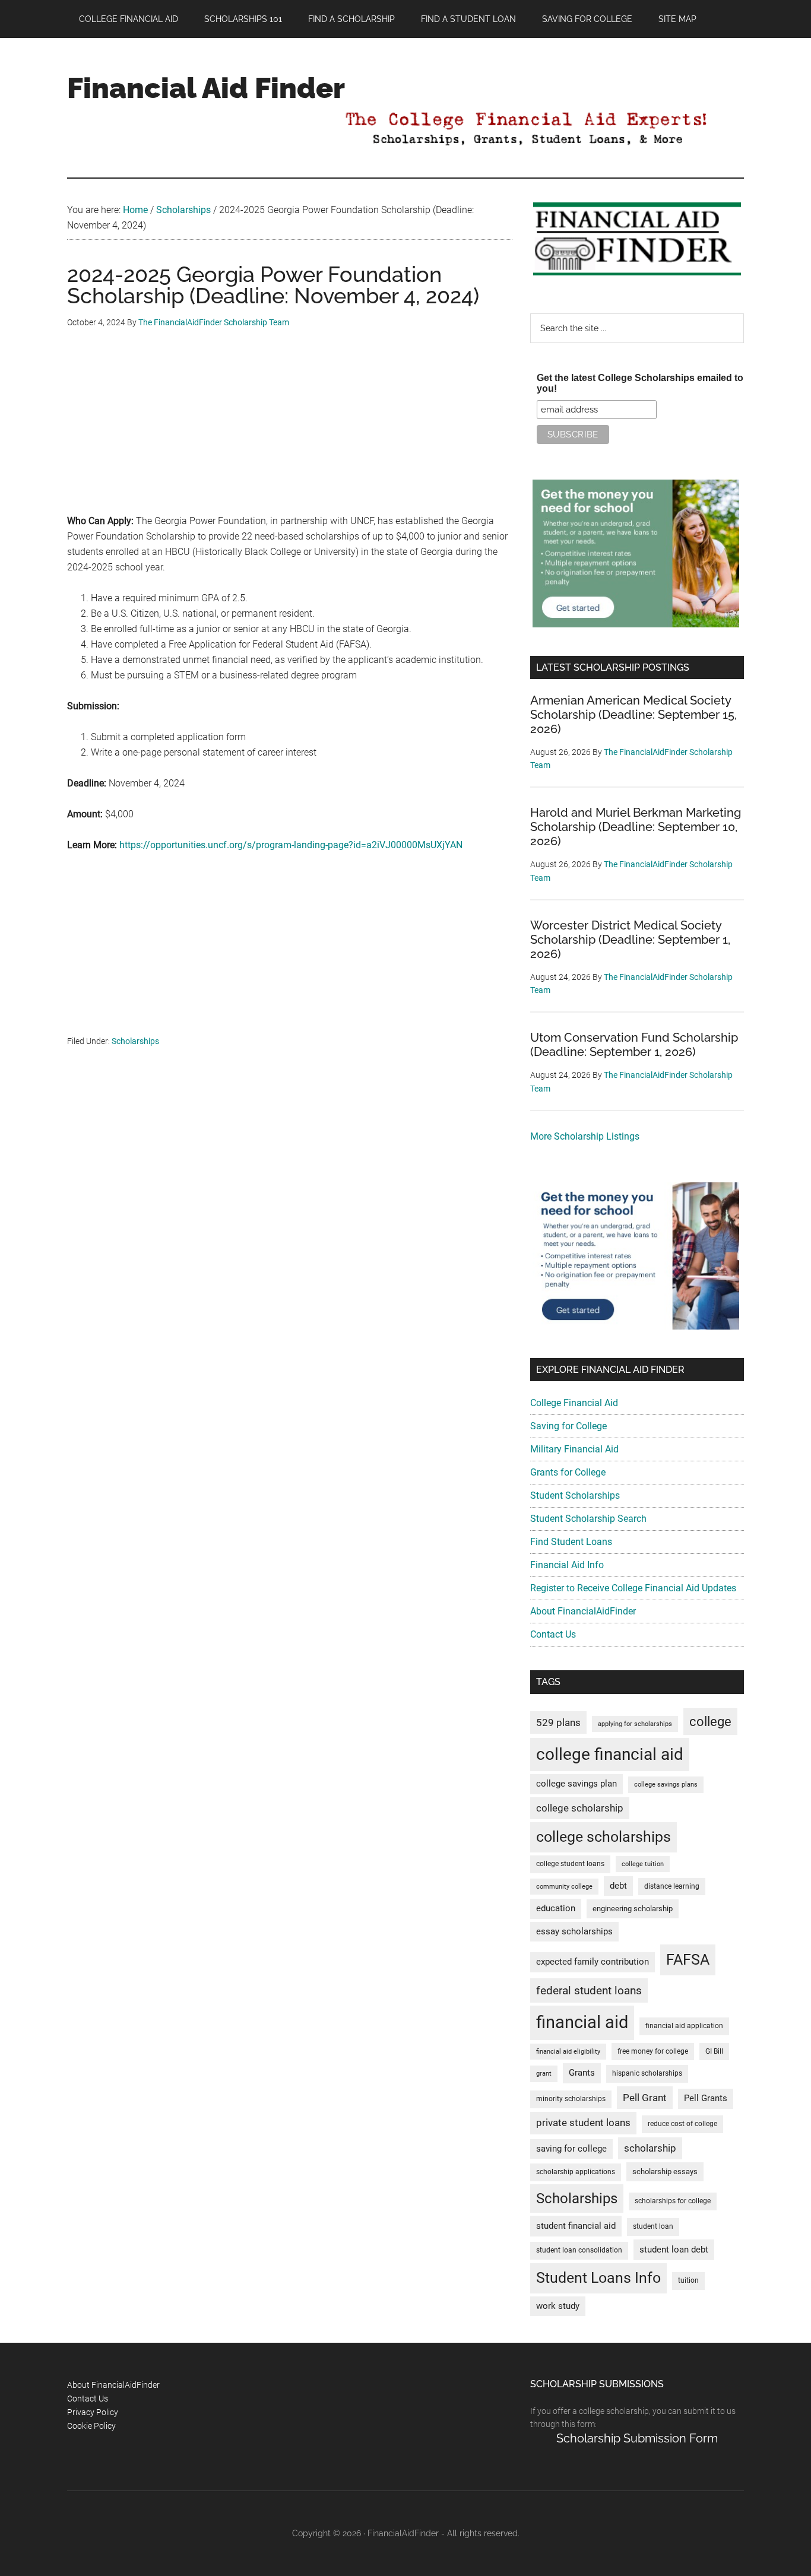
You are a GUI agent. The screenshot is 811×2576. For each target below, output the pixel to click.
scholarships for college (673, 2201)
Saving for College (568, 1426)
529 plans (558, 1722)
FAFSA (688, 1959)
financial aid (582, 2022)
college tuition (643, 1864)
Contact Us (553, 1634)
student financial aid (576, 2226)
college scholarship (580, 1808)
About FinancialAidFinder (583, 1611)
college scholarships (604, 1837)
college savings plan (576, 1784)
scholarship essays (665, 2171)
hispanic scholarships (647, 2073)
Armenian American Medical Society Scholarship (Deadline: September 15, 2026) (633, 715)
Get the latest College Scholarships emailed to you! (640, 383)
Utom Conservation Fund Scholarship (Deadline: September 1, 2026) (634, 1045)
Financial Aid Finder (206, 88)
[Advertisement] (290, 430)
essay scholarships (574, 1932)
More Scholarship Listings (585, 1136)
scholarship (650, 2148)
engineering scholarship (633, 1909)
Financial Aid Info (567, 1565)
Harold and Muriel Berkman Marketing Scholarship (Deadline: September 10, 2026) (636, 827)
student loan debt (674, 2250)
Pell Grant (645, 2098)
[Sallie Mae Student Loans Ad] (636, 624)
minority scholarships (571, 2099)
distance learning (672, 1886)
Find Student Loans (571, 1542)
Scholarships (135, 1041)
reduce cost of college (682, 2124)
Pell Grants (706, 2098)
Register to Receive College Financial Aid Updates (633, 1588)
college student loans (570, 1864)
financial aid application (684, 2026)
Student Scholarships (575, 1495)
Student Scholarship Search (588, 1519)
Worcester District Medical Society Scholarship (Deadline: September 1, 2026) (630, 940)
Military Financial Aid (574, 1449)
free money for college (653, 2051)
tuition (688, 2280)
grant (544, 2074)
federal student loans (589, 1990)
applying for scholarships (635, 1724)
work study (558, 2306)
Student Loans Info (598, 2278)
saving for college (571, 2149)
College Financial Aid (574, 1403)
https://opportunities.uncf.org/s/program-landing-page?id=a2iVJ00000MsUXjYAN (291, 845)
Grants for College (568, 1472)
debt (618, 1886)
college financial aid (610, 1754)
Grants (582, 2073)
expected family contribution (593, 1962)
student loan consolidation (579, 2250)
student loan (653, 2226)
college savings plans (666, 1785)
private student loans (583, 2123)
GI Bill (714, 2051)
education (556, 1909)
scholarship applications (576, 2172)
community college (564, 1887)
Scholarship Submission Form (637, 2438)
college (710, 1722)
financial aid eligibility (568, 2052)
